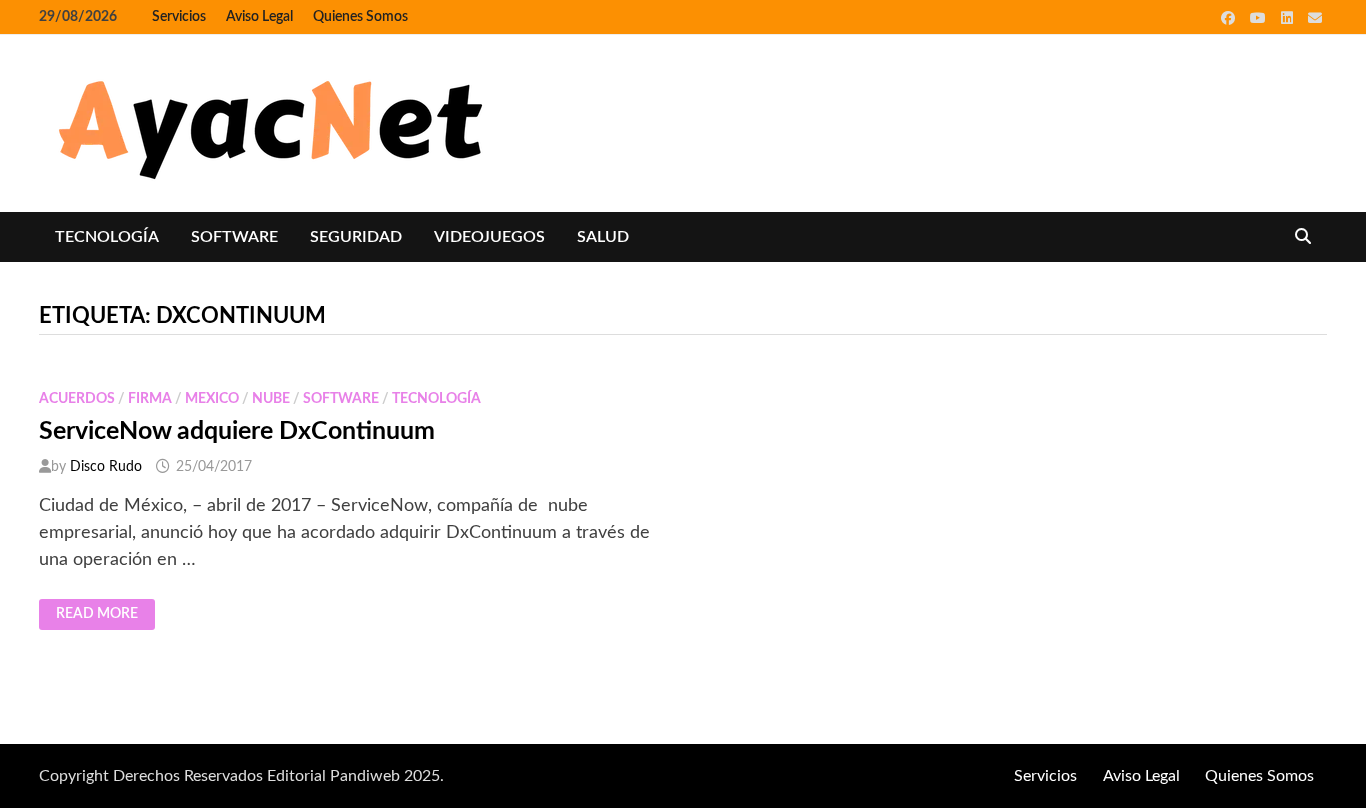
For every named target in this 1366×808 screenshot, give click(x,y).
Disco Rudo (106, 467)
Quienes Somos (360, 17)
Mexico (212, 399)
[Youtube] (1260, 18)
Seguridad (356, 237)
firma (150, 399)
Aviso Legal (259, 17)
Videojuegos (489, 237)
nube (271, 399)
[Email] (1315, 18)
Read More (105, 615)
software (234, 237)
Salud (603, 237)
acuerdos (77, 399)
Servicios (179, 17)
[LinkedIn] (1289, 18)
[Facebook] (1230, 18)
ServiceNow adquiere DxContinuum (237, 431)
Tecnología (107, 237)
